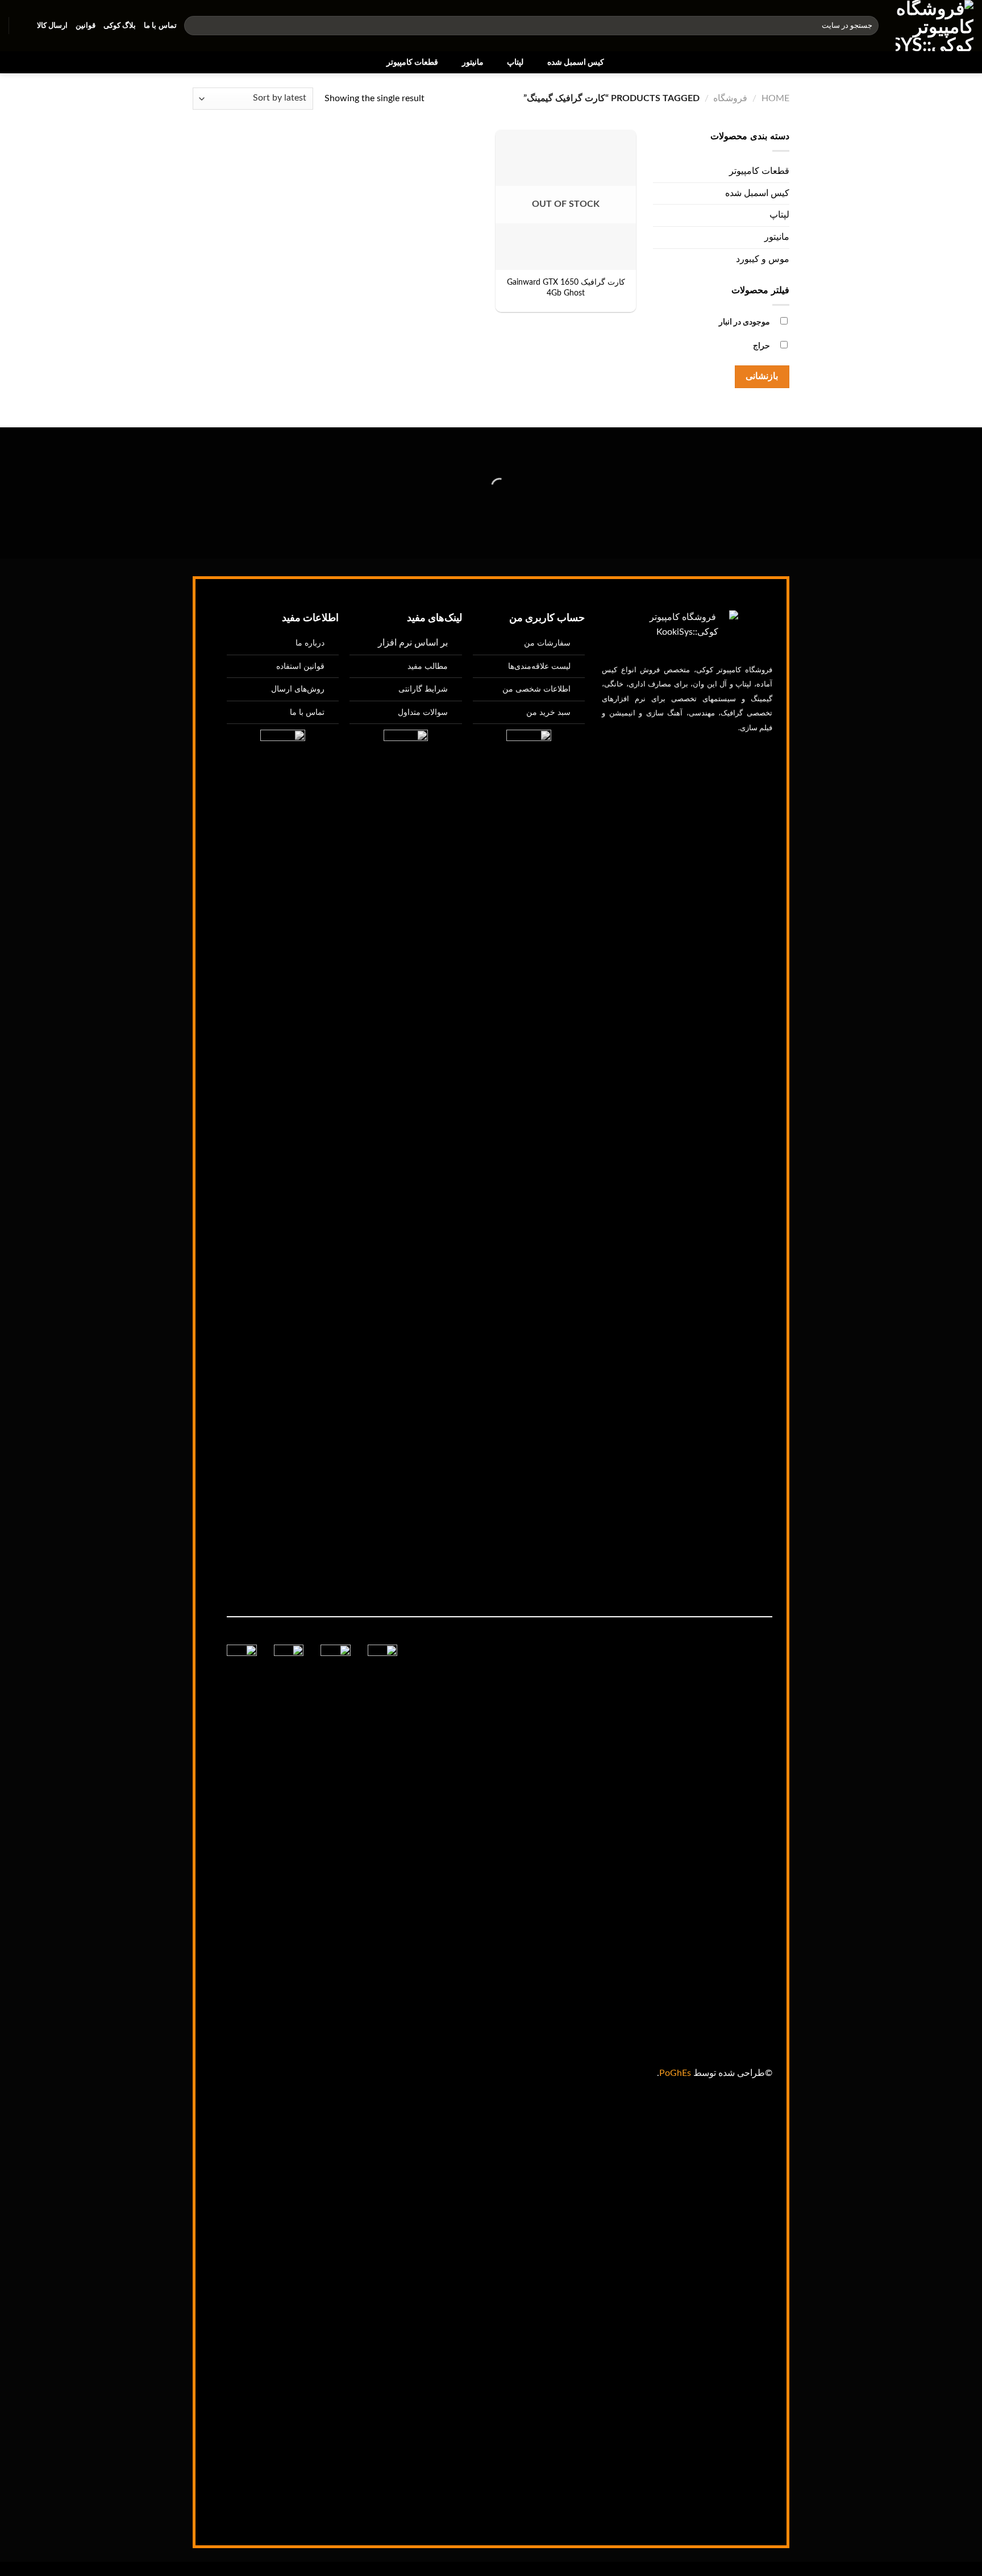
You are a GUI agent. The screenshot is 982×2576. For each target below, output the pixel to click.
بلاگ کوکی (120, 26)
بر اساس (413, 643)
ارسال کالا (52, 26)
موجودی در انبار (744, 322)
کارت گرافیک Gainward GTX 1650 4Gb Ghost (566, 288)
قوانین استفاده (300, 666)
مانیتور (473, 62)
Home (775, 98)
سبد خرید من (548, 712)
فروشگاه (730, 98)
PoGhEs (675, 2073)
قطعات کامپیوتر (412, 62)
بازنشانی (762, 376)
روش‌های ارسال (298, 689)
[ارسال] (195, 26)
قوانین (86, 26)
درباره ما (310, 643)
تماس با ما (160, 26)
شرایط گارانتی (423, 689)
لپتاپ (515, 62)
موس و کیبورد (763, 259)
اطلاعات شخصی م (540, 689)
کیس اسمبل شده (576, 62)
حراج (762, 346)
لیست (539, 666)
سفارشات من (547, 643)
